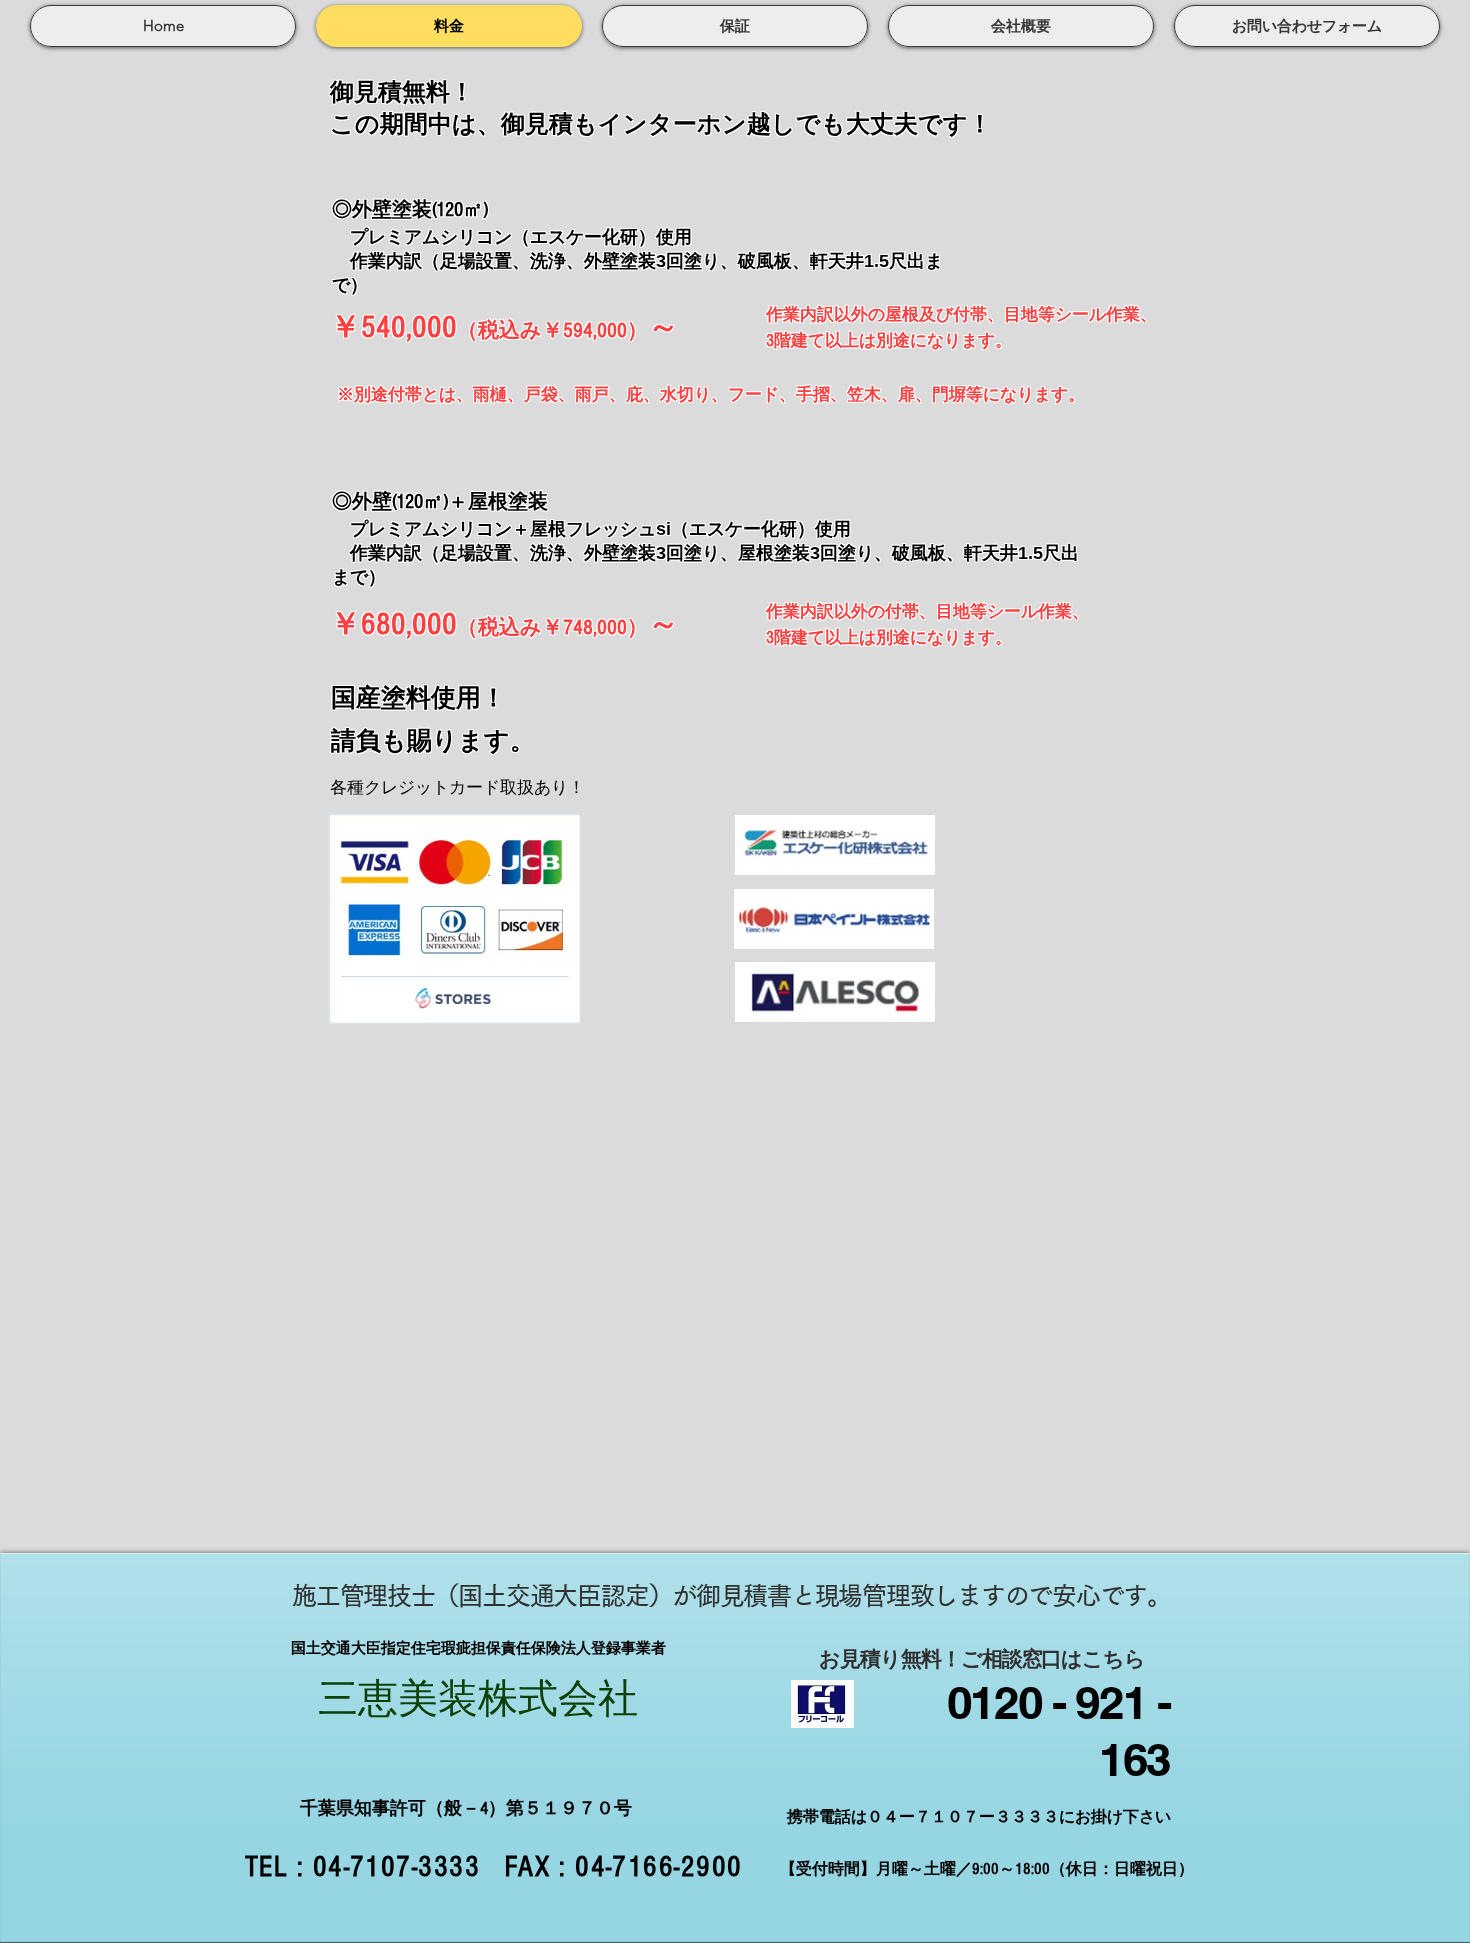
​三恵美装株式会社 (478, 1699)
